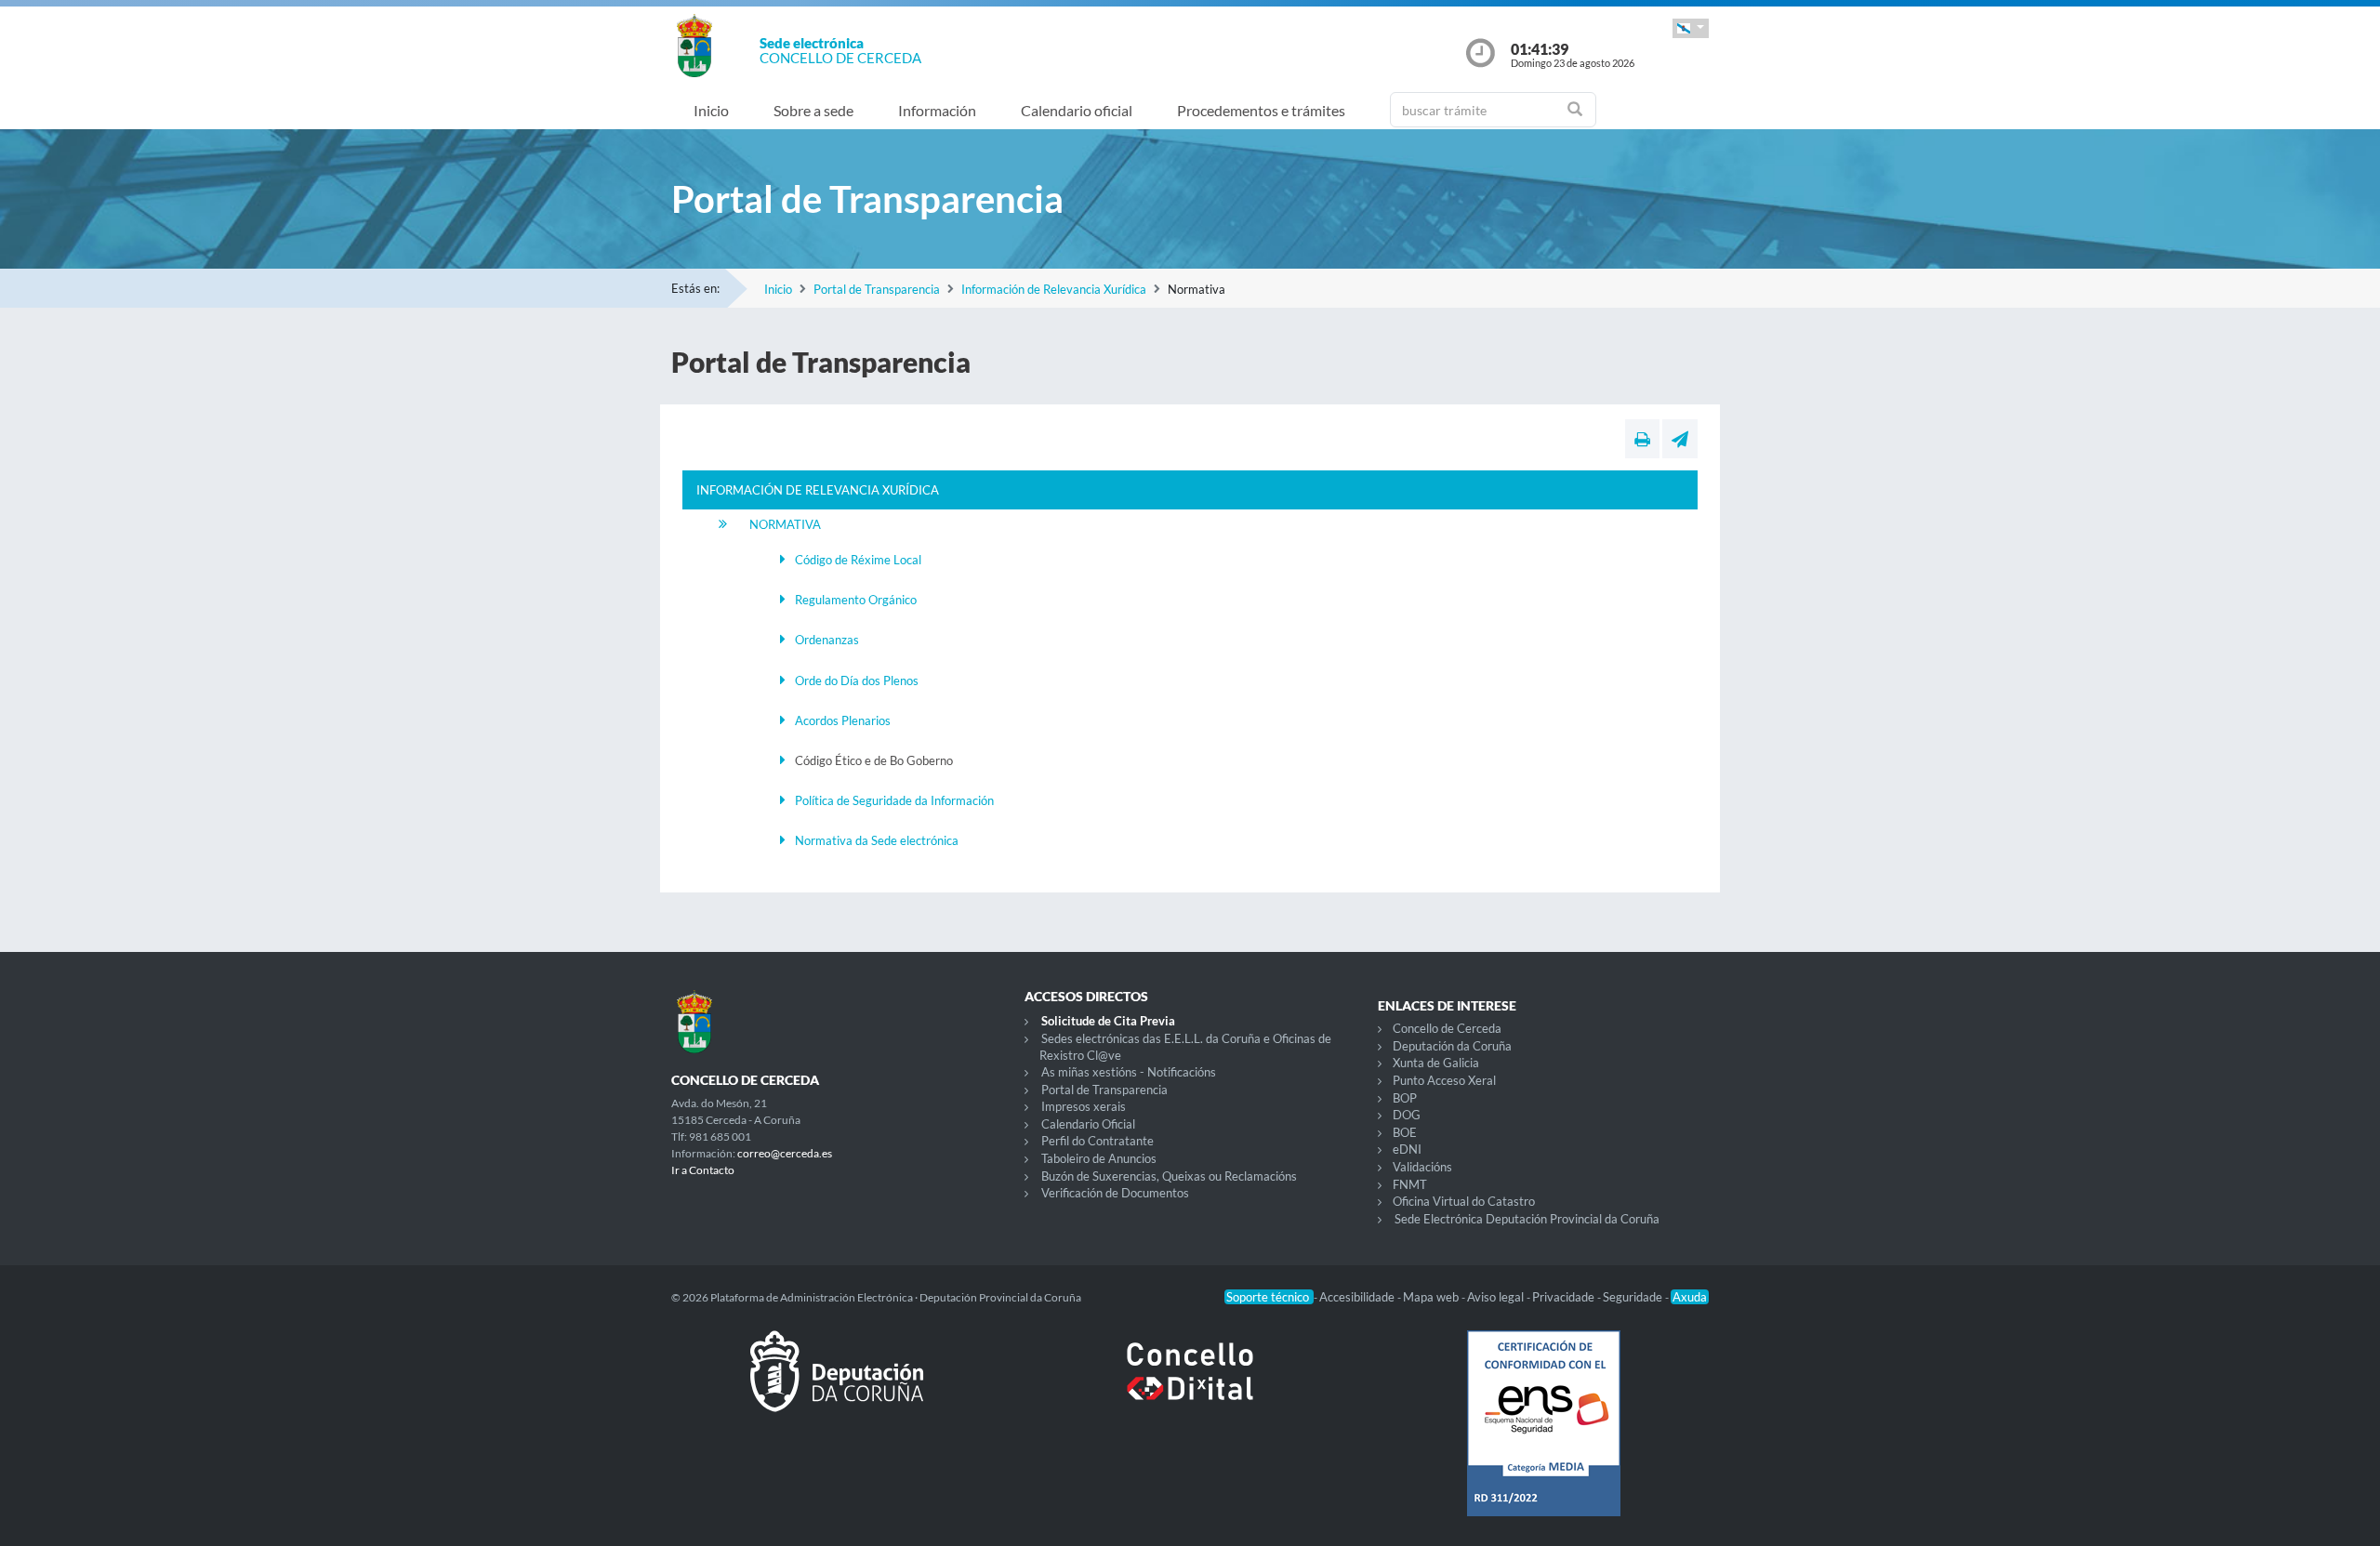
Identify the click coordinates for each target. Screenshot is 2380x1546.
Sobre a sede (813, 110)
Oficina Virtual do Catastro (1464, 1201)
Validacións (1422, 1167)
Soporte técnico (1269, 1297)
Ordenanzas (827, 640)
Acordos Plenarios (843, 720)
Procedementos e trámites (1261, 110)
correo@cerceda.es (785, 1153)
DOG (1407, 1115)
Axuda (1690, 1297)
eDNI (1407, 1149)
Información (937, 110)
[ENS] (1543, 1438)
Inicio (711, 110)
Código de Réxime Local (858, 560)
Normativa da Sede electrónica (877, 840)
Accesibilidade (1358, 1297)
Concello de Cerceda (1447, 1028)
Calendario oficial (1077, 110)
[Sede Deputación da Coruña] (837, 1386)
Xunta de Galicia (1436, 1063)
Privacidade (1565, 1297)
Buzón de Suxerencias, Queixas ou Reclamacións (1169, 1176)
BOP (1405, 1098)
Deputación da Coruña (1452, 1046)
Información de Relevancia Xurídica (1054, 289)
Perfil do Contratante (1097, 1141)
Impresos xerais (1084, 1106)
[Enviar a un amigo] (1680, 439)
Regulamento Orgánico (856, 600)
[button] (1691, 28)
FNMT (1410, 1184)
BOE (1405, 1132)
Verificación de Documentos (1115, 1193)
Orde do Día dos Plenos (857, 681)
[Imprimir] (1642, 439)
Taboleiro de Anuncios (1099, 1158)
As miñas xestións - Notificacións (1129, 1072)
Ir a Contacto (703, 1170)
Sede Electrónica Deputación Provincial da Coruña (1527, 1219)
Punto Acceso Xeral (1444, 1080)
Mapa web (1432, 1297)
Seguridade (1634, 1297)
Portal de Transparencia (877, 289)
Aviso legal (1497, 1297)
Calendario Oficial (1088, 1124)
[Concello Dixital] (1190, 1386)
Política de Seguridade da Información (894, 800)
